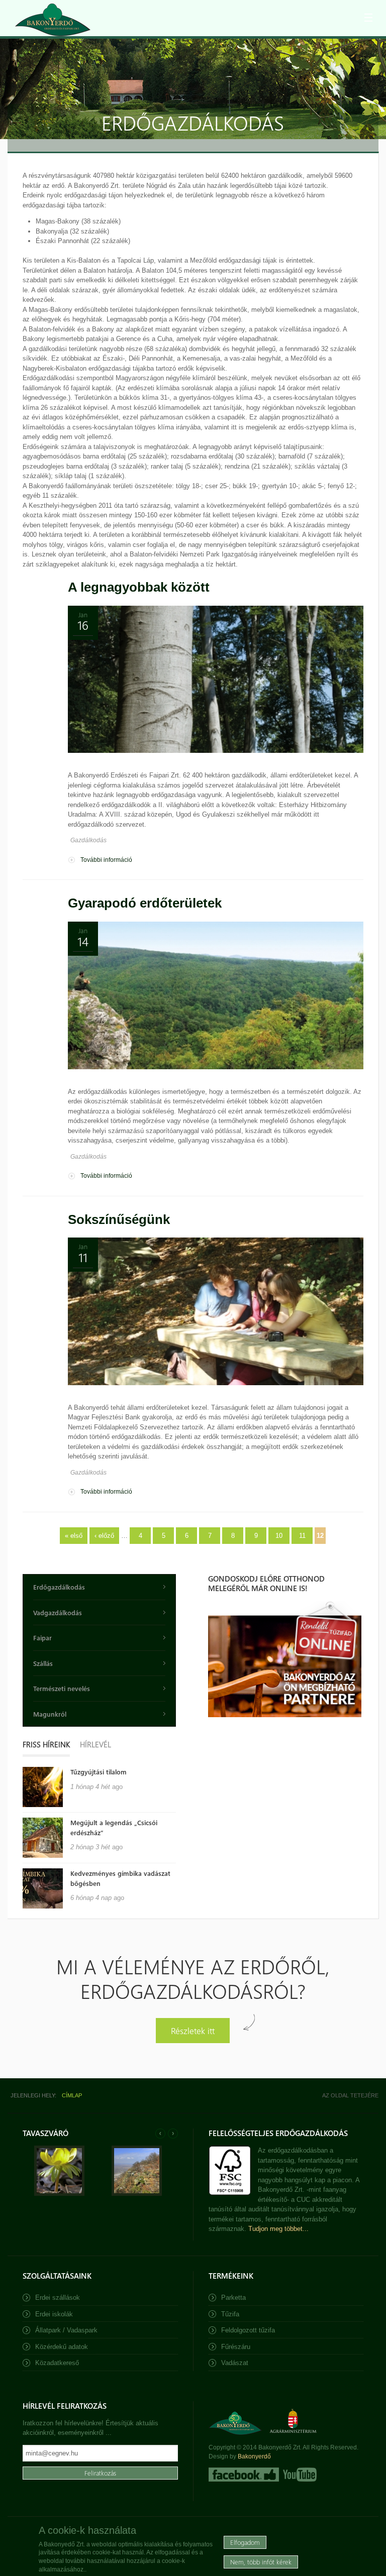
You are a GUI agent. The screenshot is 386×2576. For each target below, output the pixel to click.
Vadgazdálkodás (58, 1612)
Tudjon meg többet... (278, 2229)
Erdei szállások (58, 2298)
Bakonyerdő (254, 2456)
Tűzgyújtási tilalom (99, 1772)
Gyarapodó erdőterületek (145, 903)
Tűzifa (230, 2314)
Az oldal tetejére (350, 2095)
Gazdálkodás (88, 840)
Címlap (72, 2095)
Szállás (43, 1663)
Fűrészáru (236, 2347)
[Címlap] (53, 20)
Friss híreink (46, 1744)
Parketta (233, 2298)
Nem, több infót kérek (261, 2562)
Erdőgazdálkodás (59, 1587)
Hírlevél (95, 1744)
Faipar (42, 1638)
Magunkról (50, 1714)
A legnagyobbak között (139, 587)
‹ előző (104, 1536)
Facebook (244, 2475)
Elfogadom (245, 2542)
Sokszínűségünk (119, 1219)
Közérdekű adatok (62, 2347)
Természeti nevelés (62, 1688)
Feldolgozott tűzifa (248, 2330)
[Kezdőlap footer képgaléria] (59, 2194)
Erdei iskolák (54, 2314)
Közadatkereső (57, 2363)
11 (302, 1536)
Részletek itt (193, 2030)
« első (74, 1536)
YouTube (299, 2475)
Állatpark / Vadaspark (66, 2330)
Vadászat (235, 2363)
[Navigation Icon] (368, 18)
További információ (106, 860)
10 (279, 1536)
